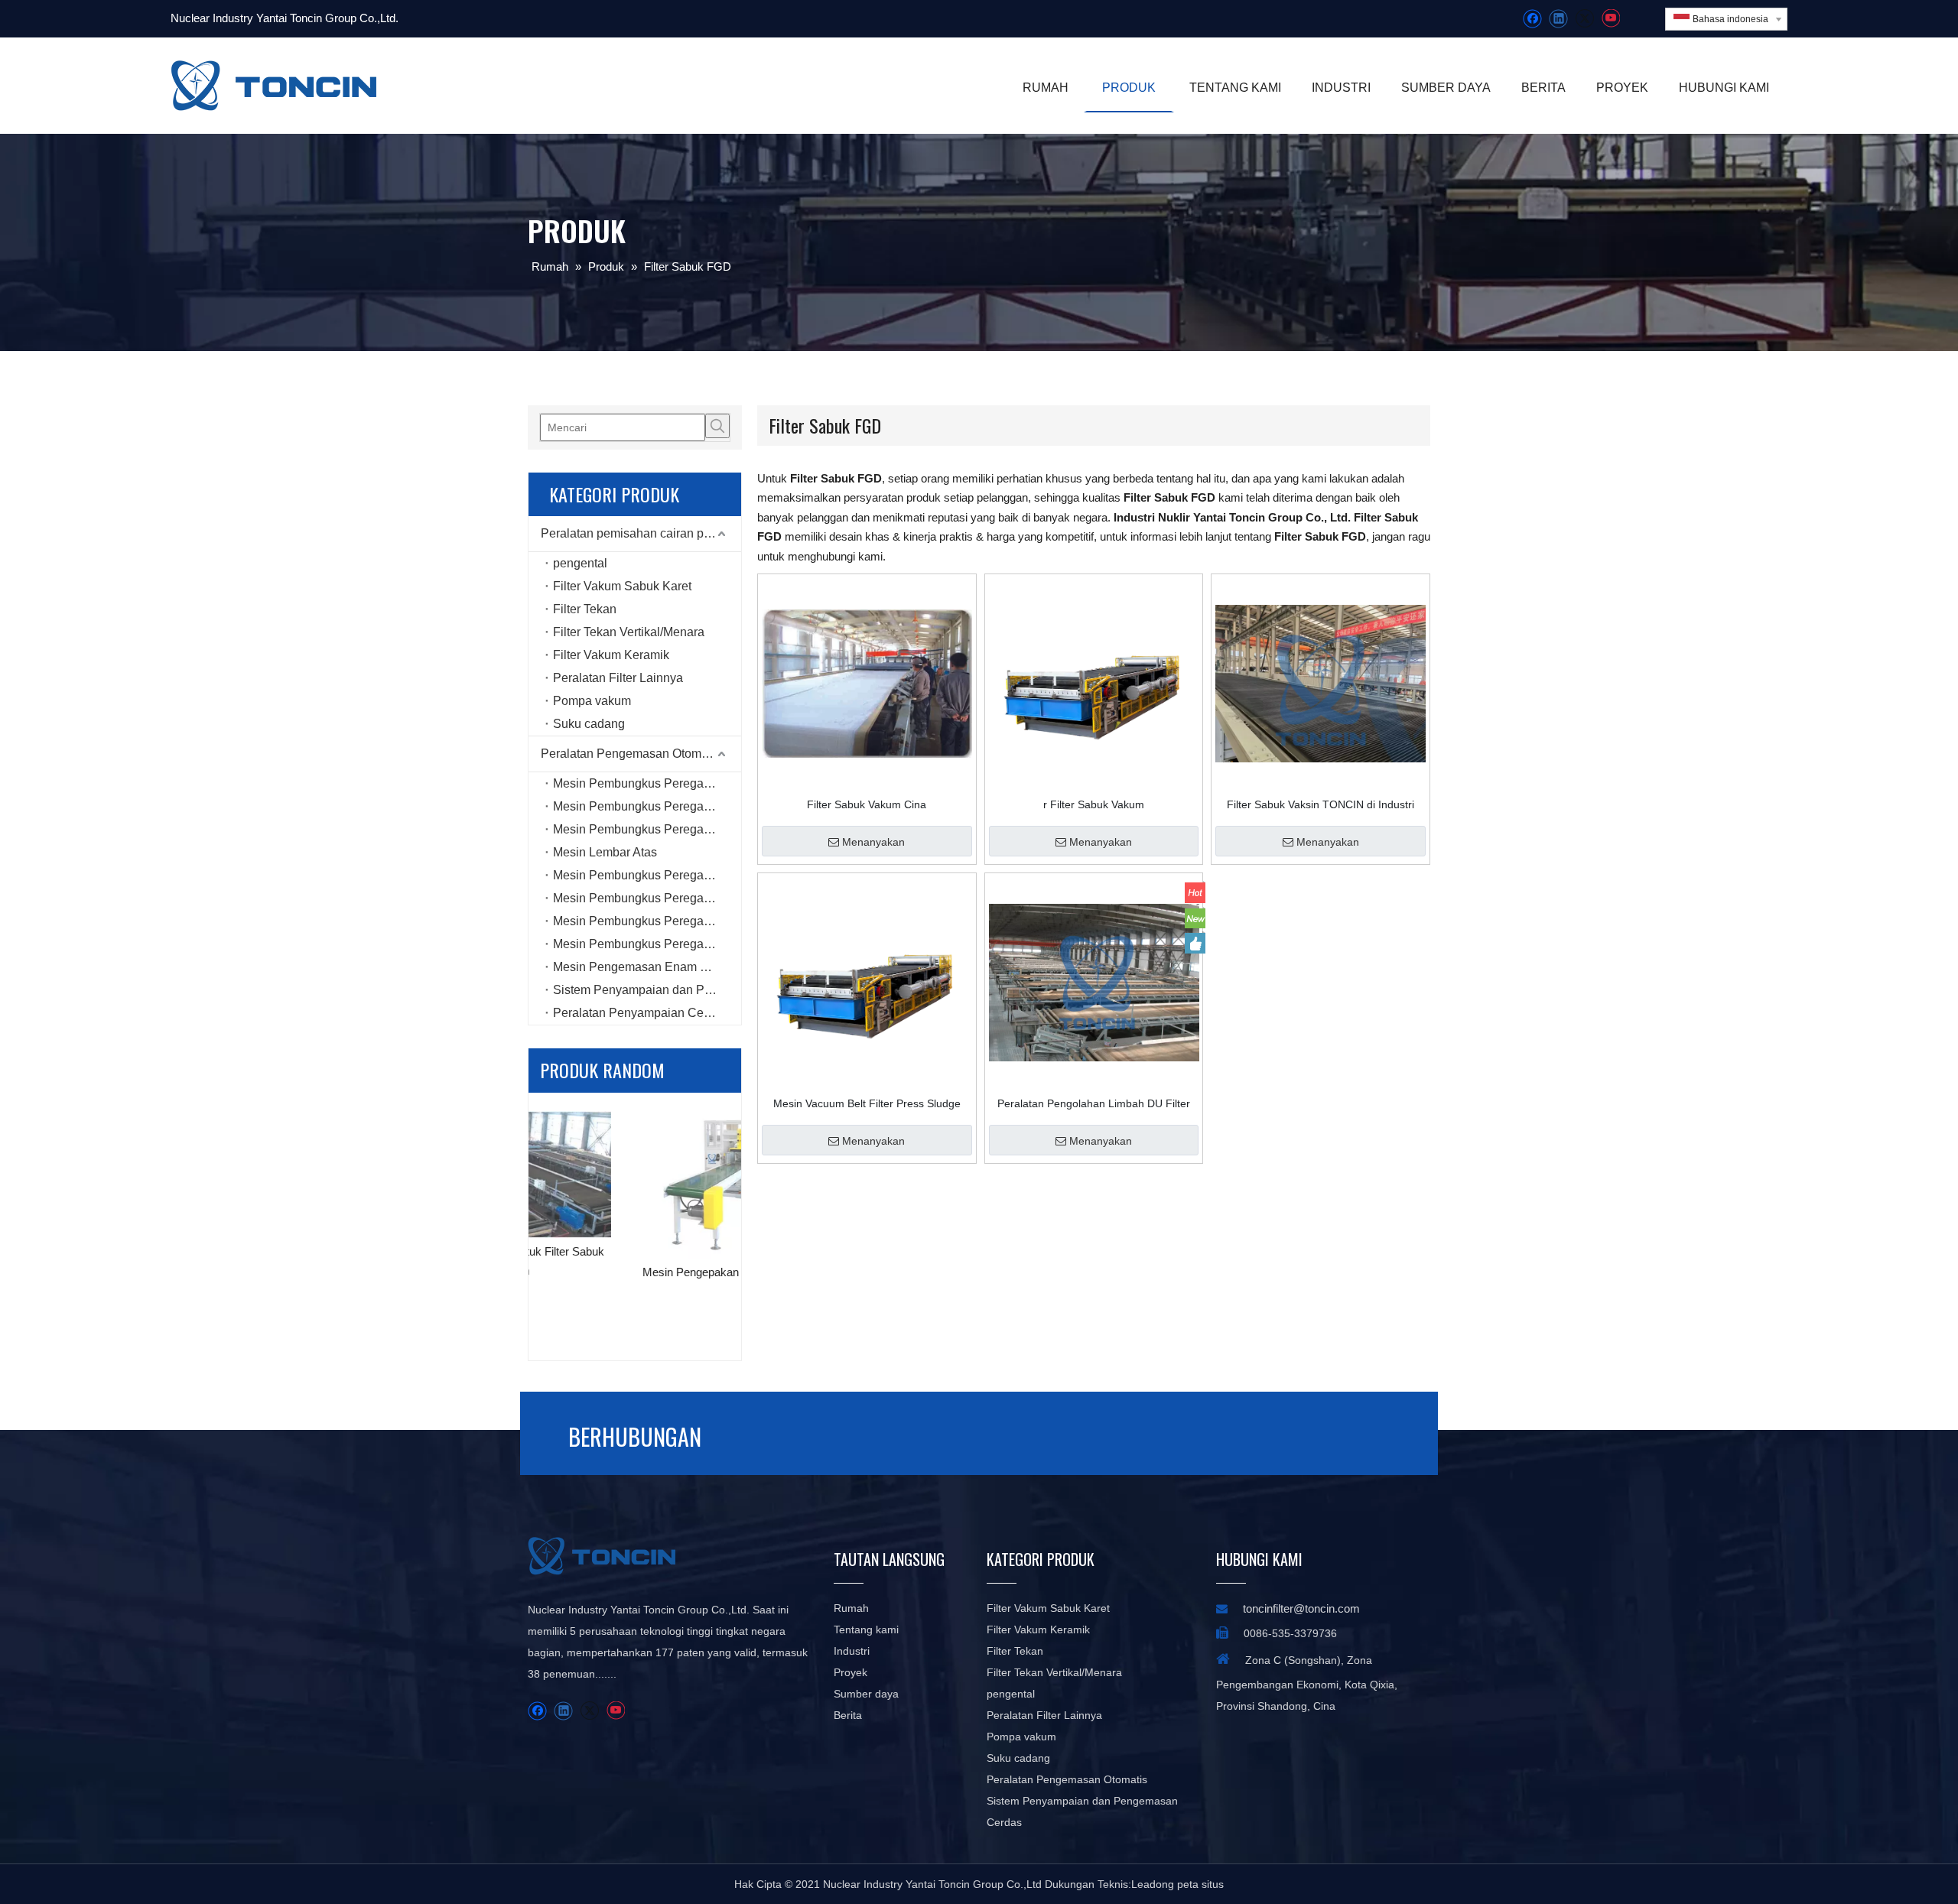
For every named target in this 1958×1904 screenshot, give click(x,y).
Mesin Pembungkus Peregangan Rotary (647, 829)
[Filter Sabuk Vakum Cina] (867, 683)
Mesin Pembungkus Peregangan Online (647, 806)
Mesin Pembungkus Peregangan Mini (647, 875)
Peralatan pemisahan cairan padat (634, 533)
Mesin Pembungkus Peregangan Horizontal (647, 944)
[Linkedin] (1558, 19)
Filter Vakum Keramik (611, 655)
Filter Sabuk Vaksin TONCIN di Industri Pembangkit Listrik (1321, 804)
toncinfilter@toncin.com (1301, 1608)
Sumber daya (866, 1694)
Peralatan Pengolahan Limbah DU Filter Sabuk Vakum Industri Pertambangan (1094, 1103)
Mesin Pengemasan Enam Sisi (637, 967)
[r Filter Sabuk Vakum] (1094, 683)
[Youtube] (1610, 19)
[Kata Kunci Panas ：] (717, 426)
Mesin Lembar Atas (605, 852)
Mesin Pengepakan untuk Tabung (635, 1272)
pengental (580, 563)
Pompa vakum (592, 701)
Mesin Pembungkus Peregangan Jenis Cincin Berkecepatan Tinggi (647, 921)
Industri (852, 1651)
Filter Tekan (585, 609)
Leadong (1153, 1884)
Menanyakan (873, 842)
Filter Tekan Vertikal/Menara (629, 632)
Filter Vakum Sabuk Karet (622, 586)
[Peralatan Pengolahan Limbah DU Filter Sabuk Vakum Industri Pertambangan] (1094, 982)
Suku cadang (589, 724)
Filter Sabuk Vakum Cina (867, 804)
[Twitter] (1584, 19)
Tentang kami (866, 1629)
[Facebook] (1532, 19)
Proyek (851, 1672)
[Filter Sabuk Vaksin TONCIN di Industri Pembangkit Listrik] (1321, 683)
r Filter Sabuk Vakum (1094, 804)
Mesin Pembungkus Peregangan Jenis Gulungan (647, 898)
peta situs (1200, 1884)
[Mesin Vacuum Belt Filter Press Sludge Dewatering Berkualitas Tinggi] (867, 982)
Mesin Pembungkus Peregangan (642, 783)
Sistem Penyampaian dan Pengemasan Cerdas (647, 990)
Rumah (851, 1608)
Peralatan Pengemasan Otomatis (631, 754)
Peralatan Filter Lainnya (618, 678)
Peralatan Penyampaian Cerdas (640, 1013)
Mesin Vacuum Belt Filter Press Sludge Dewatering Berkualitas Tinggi (867, 1103)
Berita (848, 1715)
